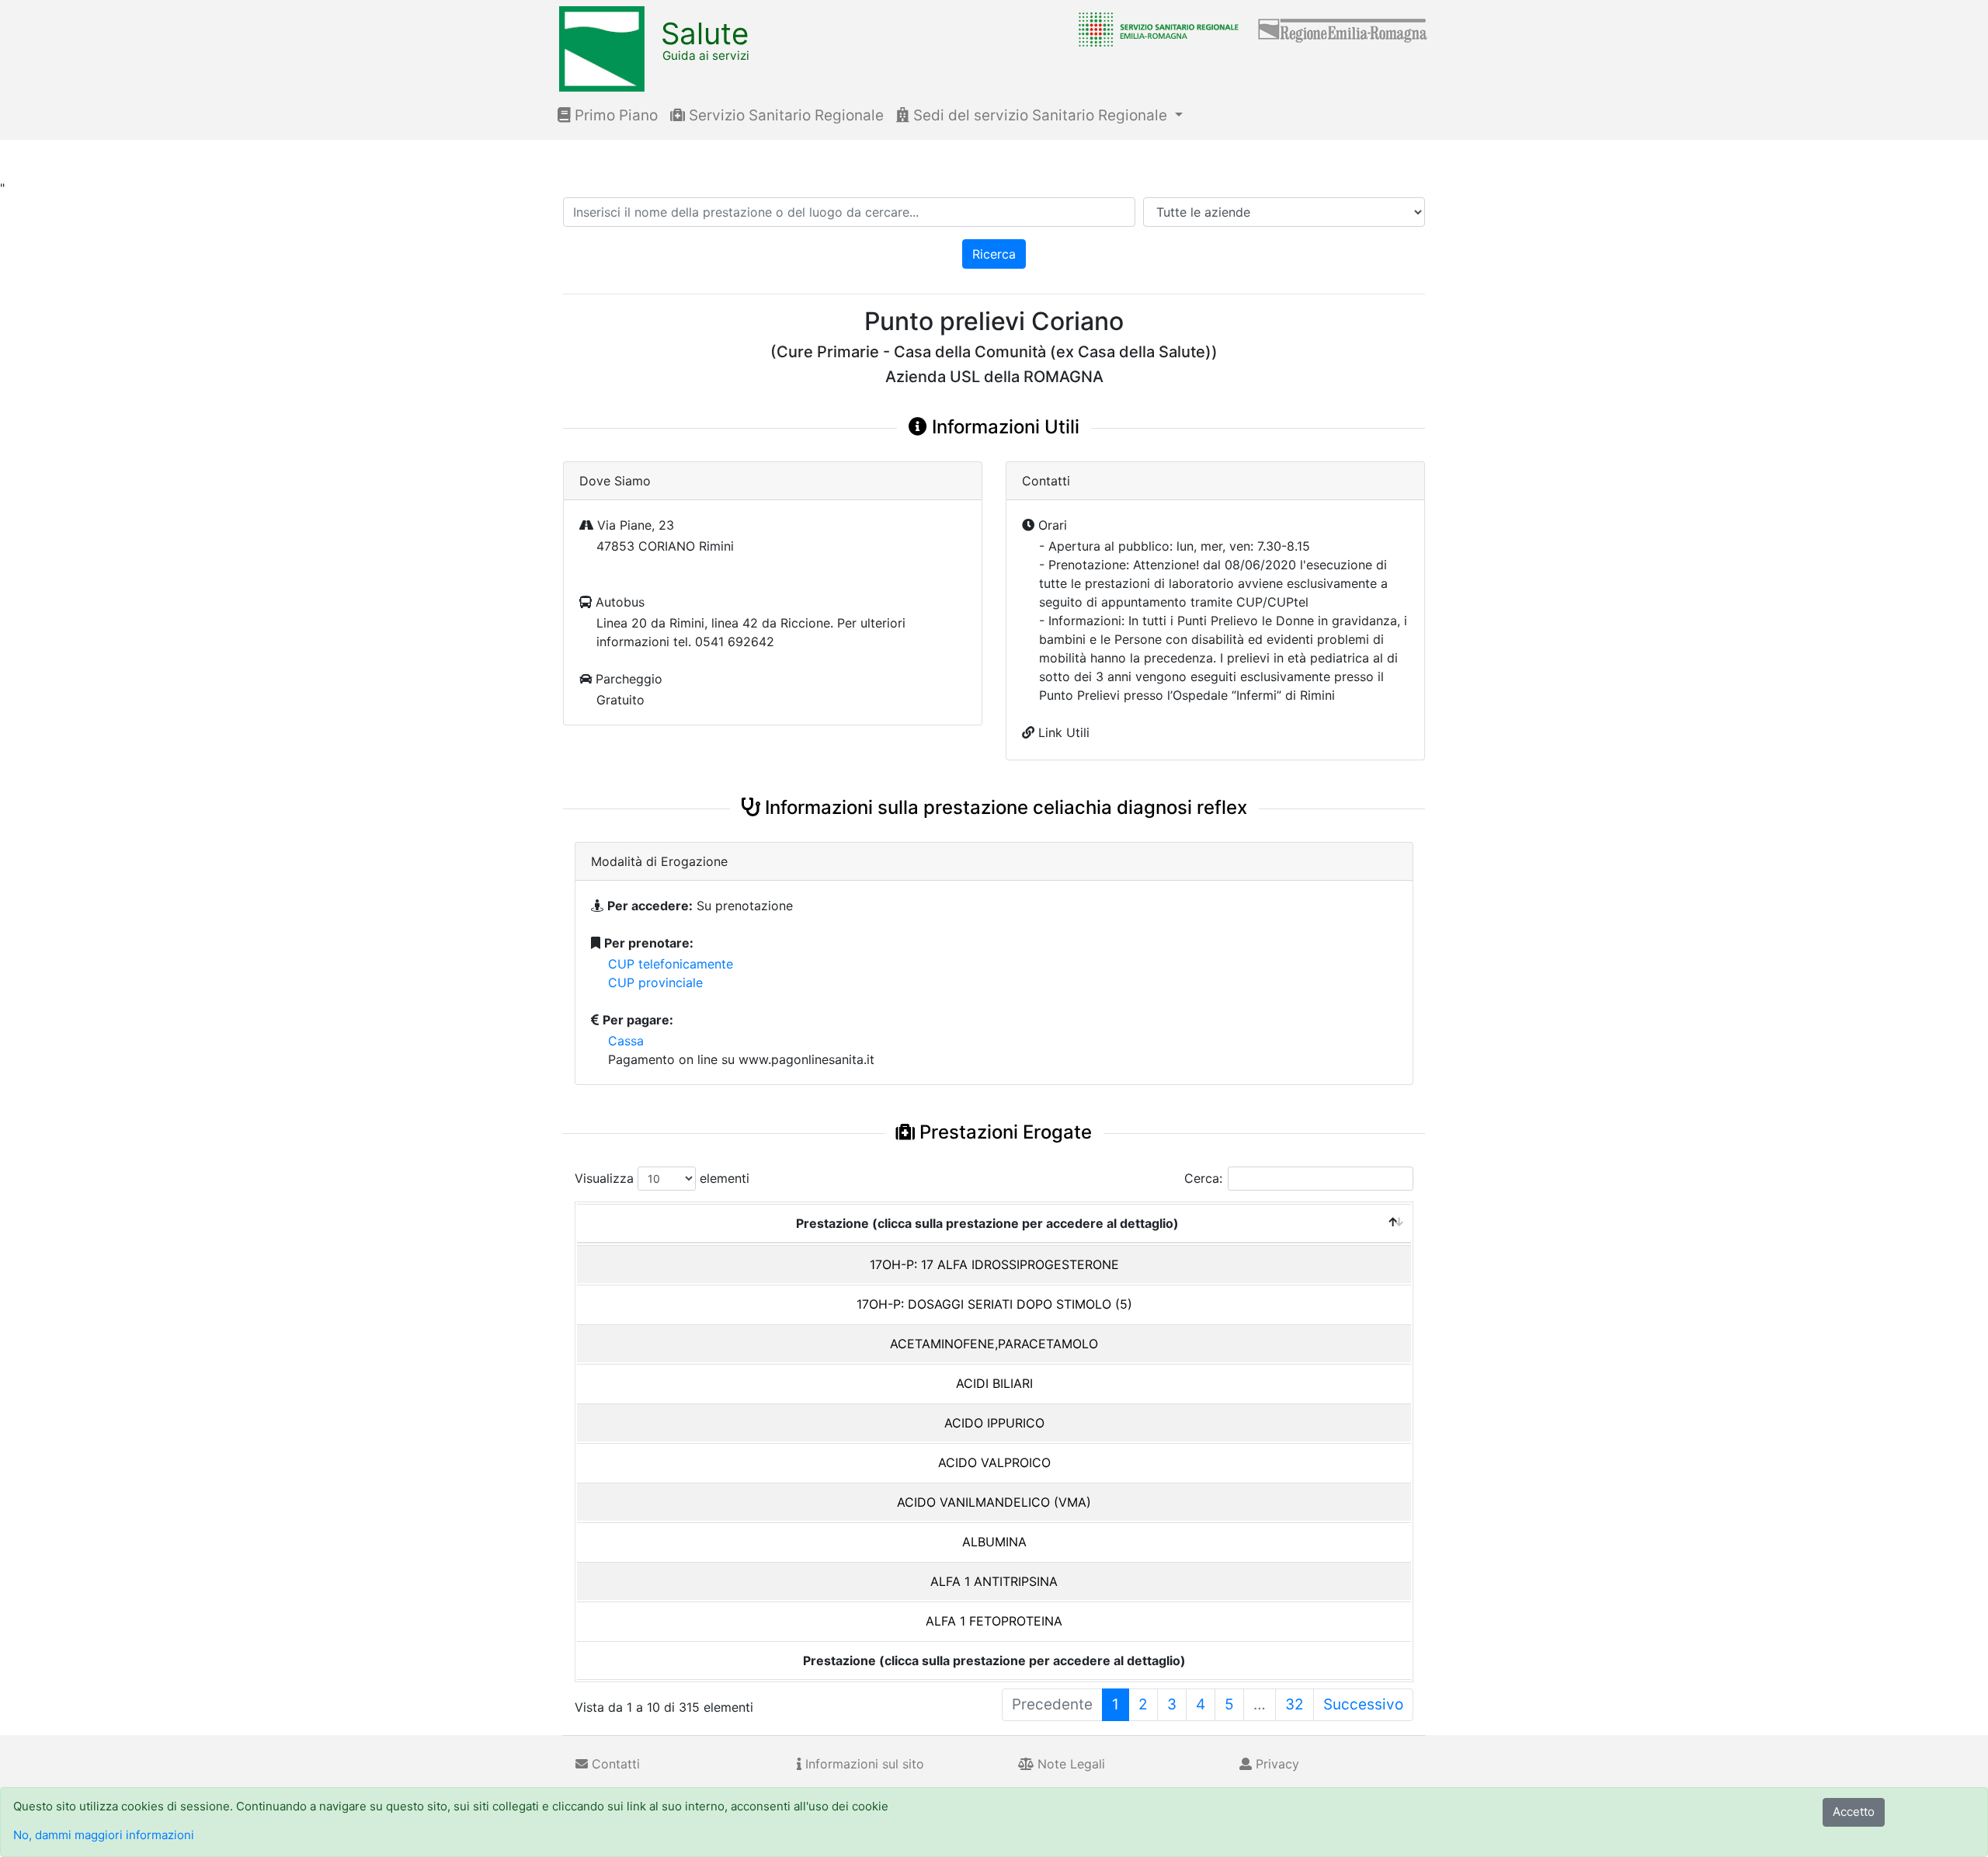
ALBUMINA (994, 1542)
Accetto (1854, 1812)
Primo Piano (614, 115)
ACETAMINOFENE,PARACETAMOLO (994, 1344)
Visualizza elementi (662, 1178)
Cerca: (1203, 1178)
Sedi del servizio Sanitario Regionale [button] (1040, 115)
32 (1295, 1704)
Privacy (1276, 1764)
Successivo (1363, 1704)
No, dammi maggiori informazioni (104, 1835)
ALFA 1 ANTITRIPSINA (994, 1581)
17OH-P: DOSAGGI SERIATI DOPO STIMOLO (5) (994, 1304)
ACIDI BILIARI (994, 1383)
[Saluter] (1155, 29)
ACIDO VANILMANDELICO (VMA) (994, 1502)
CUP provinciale (655, 982)
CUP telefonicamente (671, 964)
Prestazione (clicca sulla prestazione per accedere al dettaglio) (987, 1223)
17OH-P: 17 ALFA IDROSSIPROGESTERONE (994, 1264)
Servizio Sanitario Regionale (784, 115)
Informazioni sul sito (863, 1764)
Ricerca (994, 254)
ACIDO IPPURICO (994, 1423)
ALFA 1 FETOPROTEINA (994, 1621)
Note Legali (1069, 1764)
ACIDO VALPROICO (994, 1462)
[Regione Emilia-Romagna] (1343, 29)
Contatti (614, 1764)
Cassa (626, 1041)
